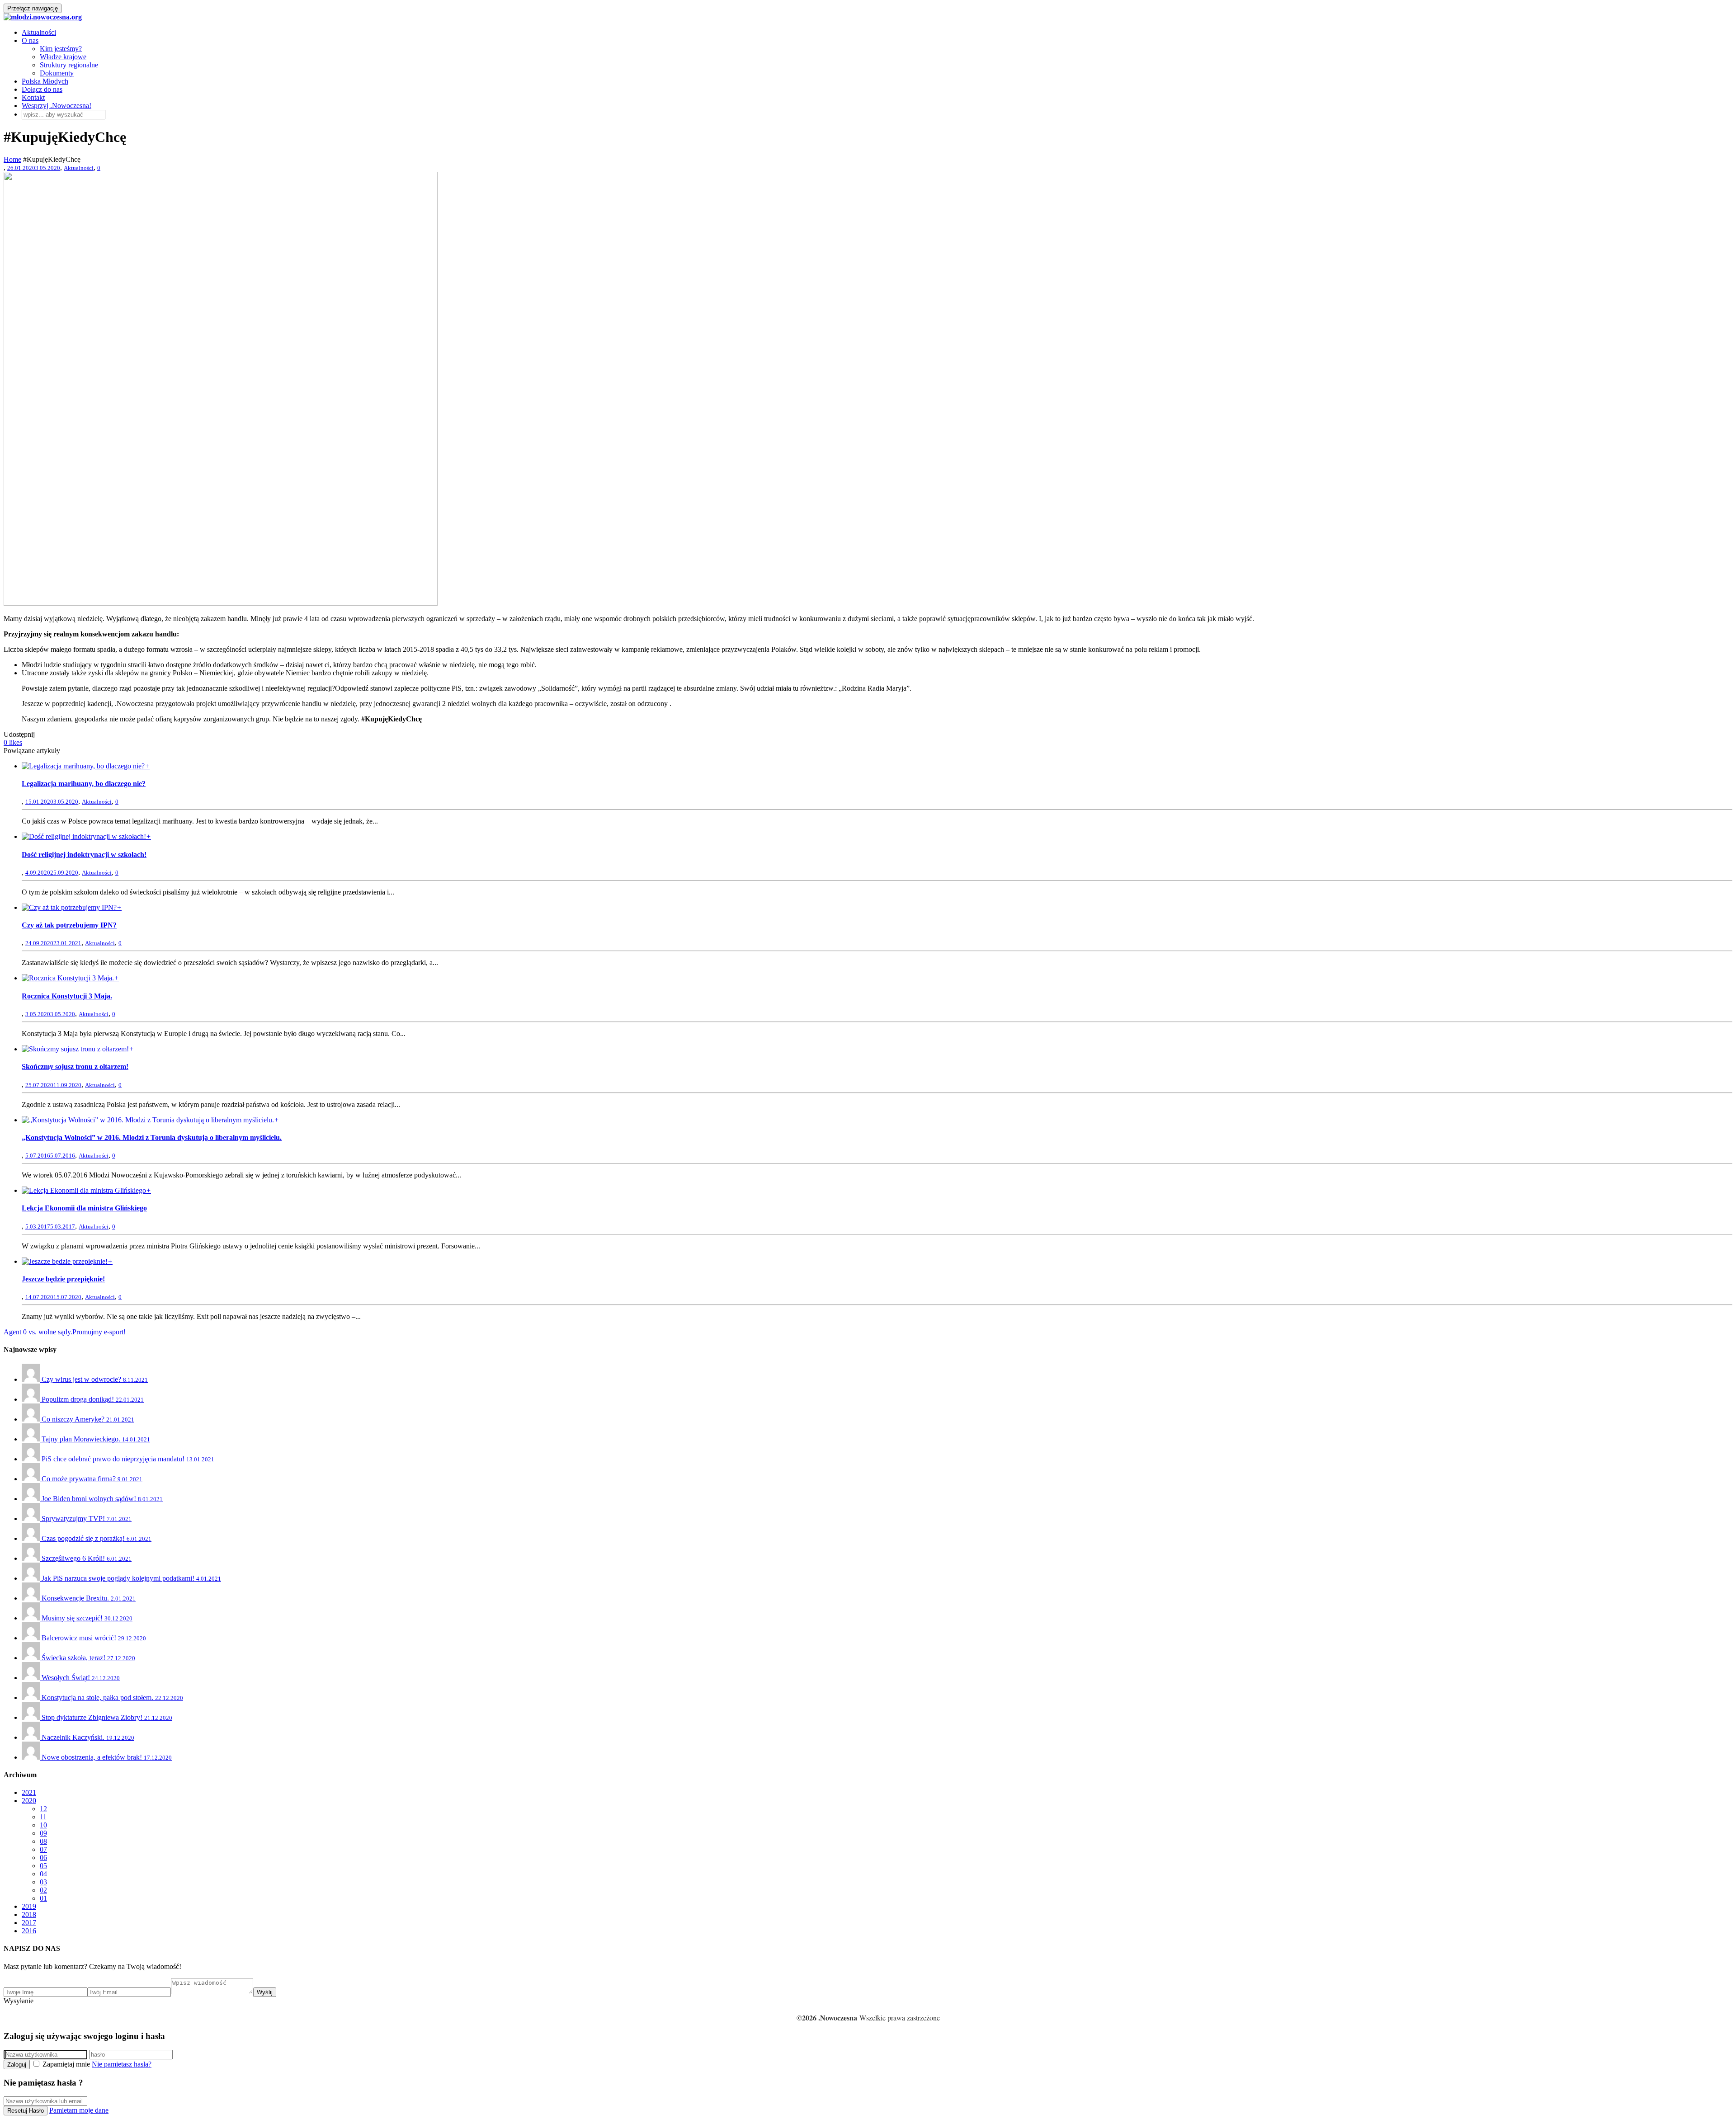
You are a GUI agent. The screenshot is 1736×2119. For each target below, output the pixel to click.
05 (43, 1866)
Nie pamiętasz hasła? (122, 2064)
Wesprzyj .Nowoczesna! (57, 106)
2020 (29, 1801)
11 (43, 1817)
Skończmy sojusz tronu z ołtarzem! (75, 1067)
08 (43, 1841)
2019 (29, 1906)
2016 (29, 1931)
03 (43, 1882)
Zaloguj (17, 2065)
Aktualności (39, 32)
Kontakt (33, 97)
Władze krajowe (63, 57)
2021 (29, 1792)
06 (43, 1858)
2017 (29, 1923)
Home (12, 159)
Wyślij (265, 1992)
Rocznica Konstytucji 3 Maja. (67, 996)
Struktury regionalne (69, 65)
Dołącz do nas (42, 89)
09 (43, 1833)
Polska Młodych (45, 81)
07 (43, 1849)
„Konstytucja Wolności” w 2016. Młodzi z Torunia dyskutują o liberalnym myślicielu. (152, 1137)
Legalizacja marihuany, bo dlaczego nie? (84, 784)
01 (43, 1898)
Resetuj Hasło (26, 2111)
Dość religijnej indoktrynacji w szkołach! (84, 855)
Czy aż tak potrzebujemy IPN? (69, 925)
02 (43, 1890)
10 (43, 1825)
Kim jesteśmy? (61, 49)
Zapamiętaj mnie (66, 2064)
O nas (30, 40)
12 (43, 1809)
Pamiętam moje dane (79, 2110)
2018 (29, 1914)
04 (43, 1874)
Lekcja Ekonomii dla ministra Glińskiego (84, 1208)
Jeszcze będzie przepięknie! (63, 1279)
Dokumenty (57, 73)
